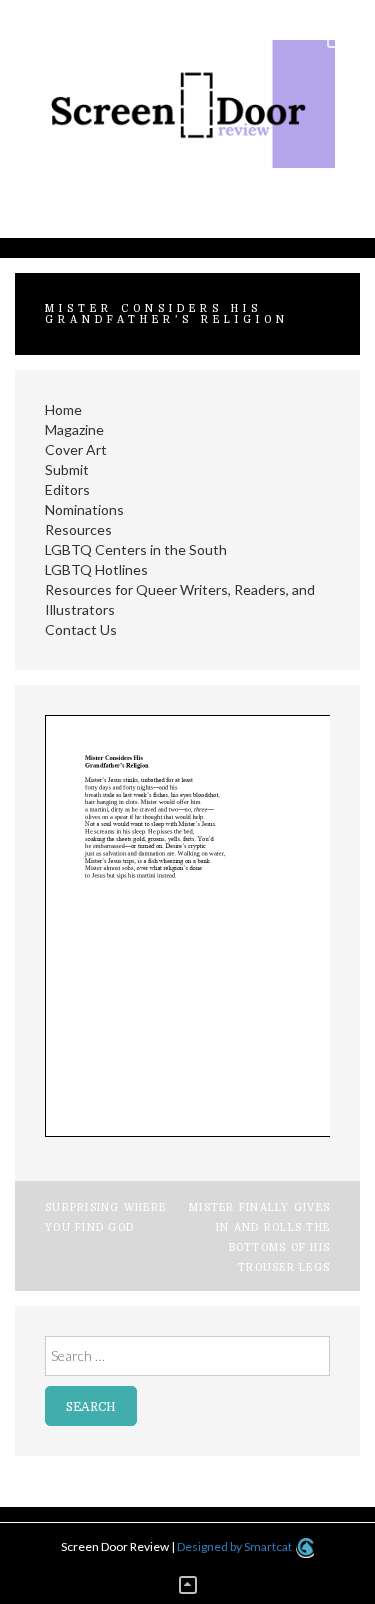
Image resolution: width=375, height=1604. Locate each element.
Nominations (84, 509)
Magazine (74, 429)
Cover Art (76, 449)
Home (63, 409)
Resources (78, 529)
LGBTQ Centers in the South (136, 549)
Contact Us (81, 629)
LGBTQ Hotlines (96, 569)
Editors (67, 489)
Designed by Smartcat (235, 1546)
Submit (67, 469)
